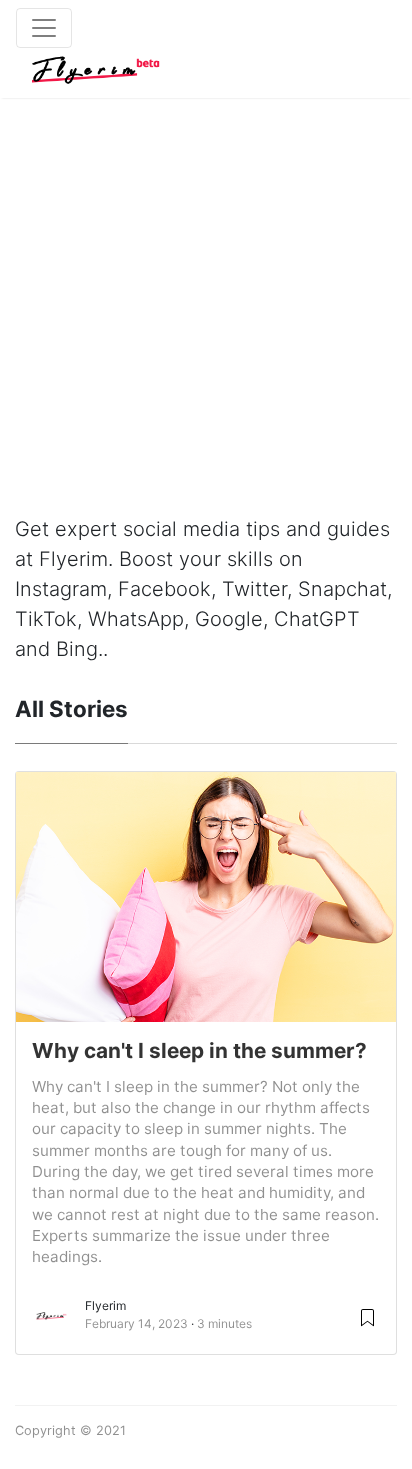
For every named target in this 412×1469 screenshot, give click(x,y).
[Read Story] (367, 1316)
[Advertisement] (206, 286)
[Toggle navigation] (44, 28)
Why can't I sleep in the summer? (199, 1050)
